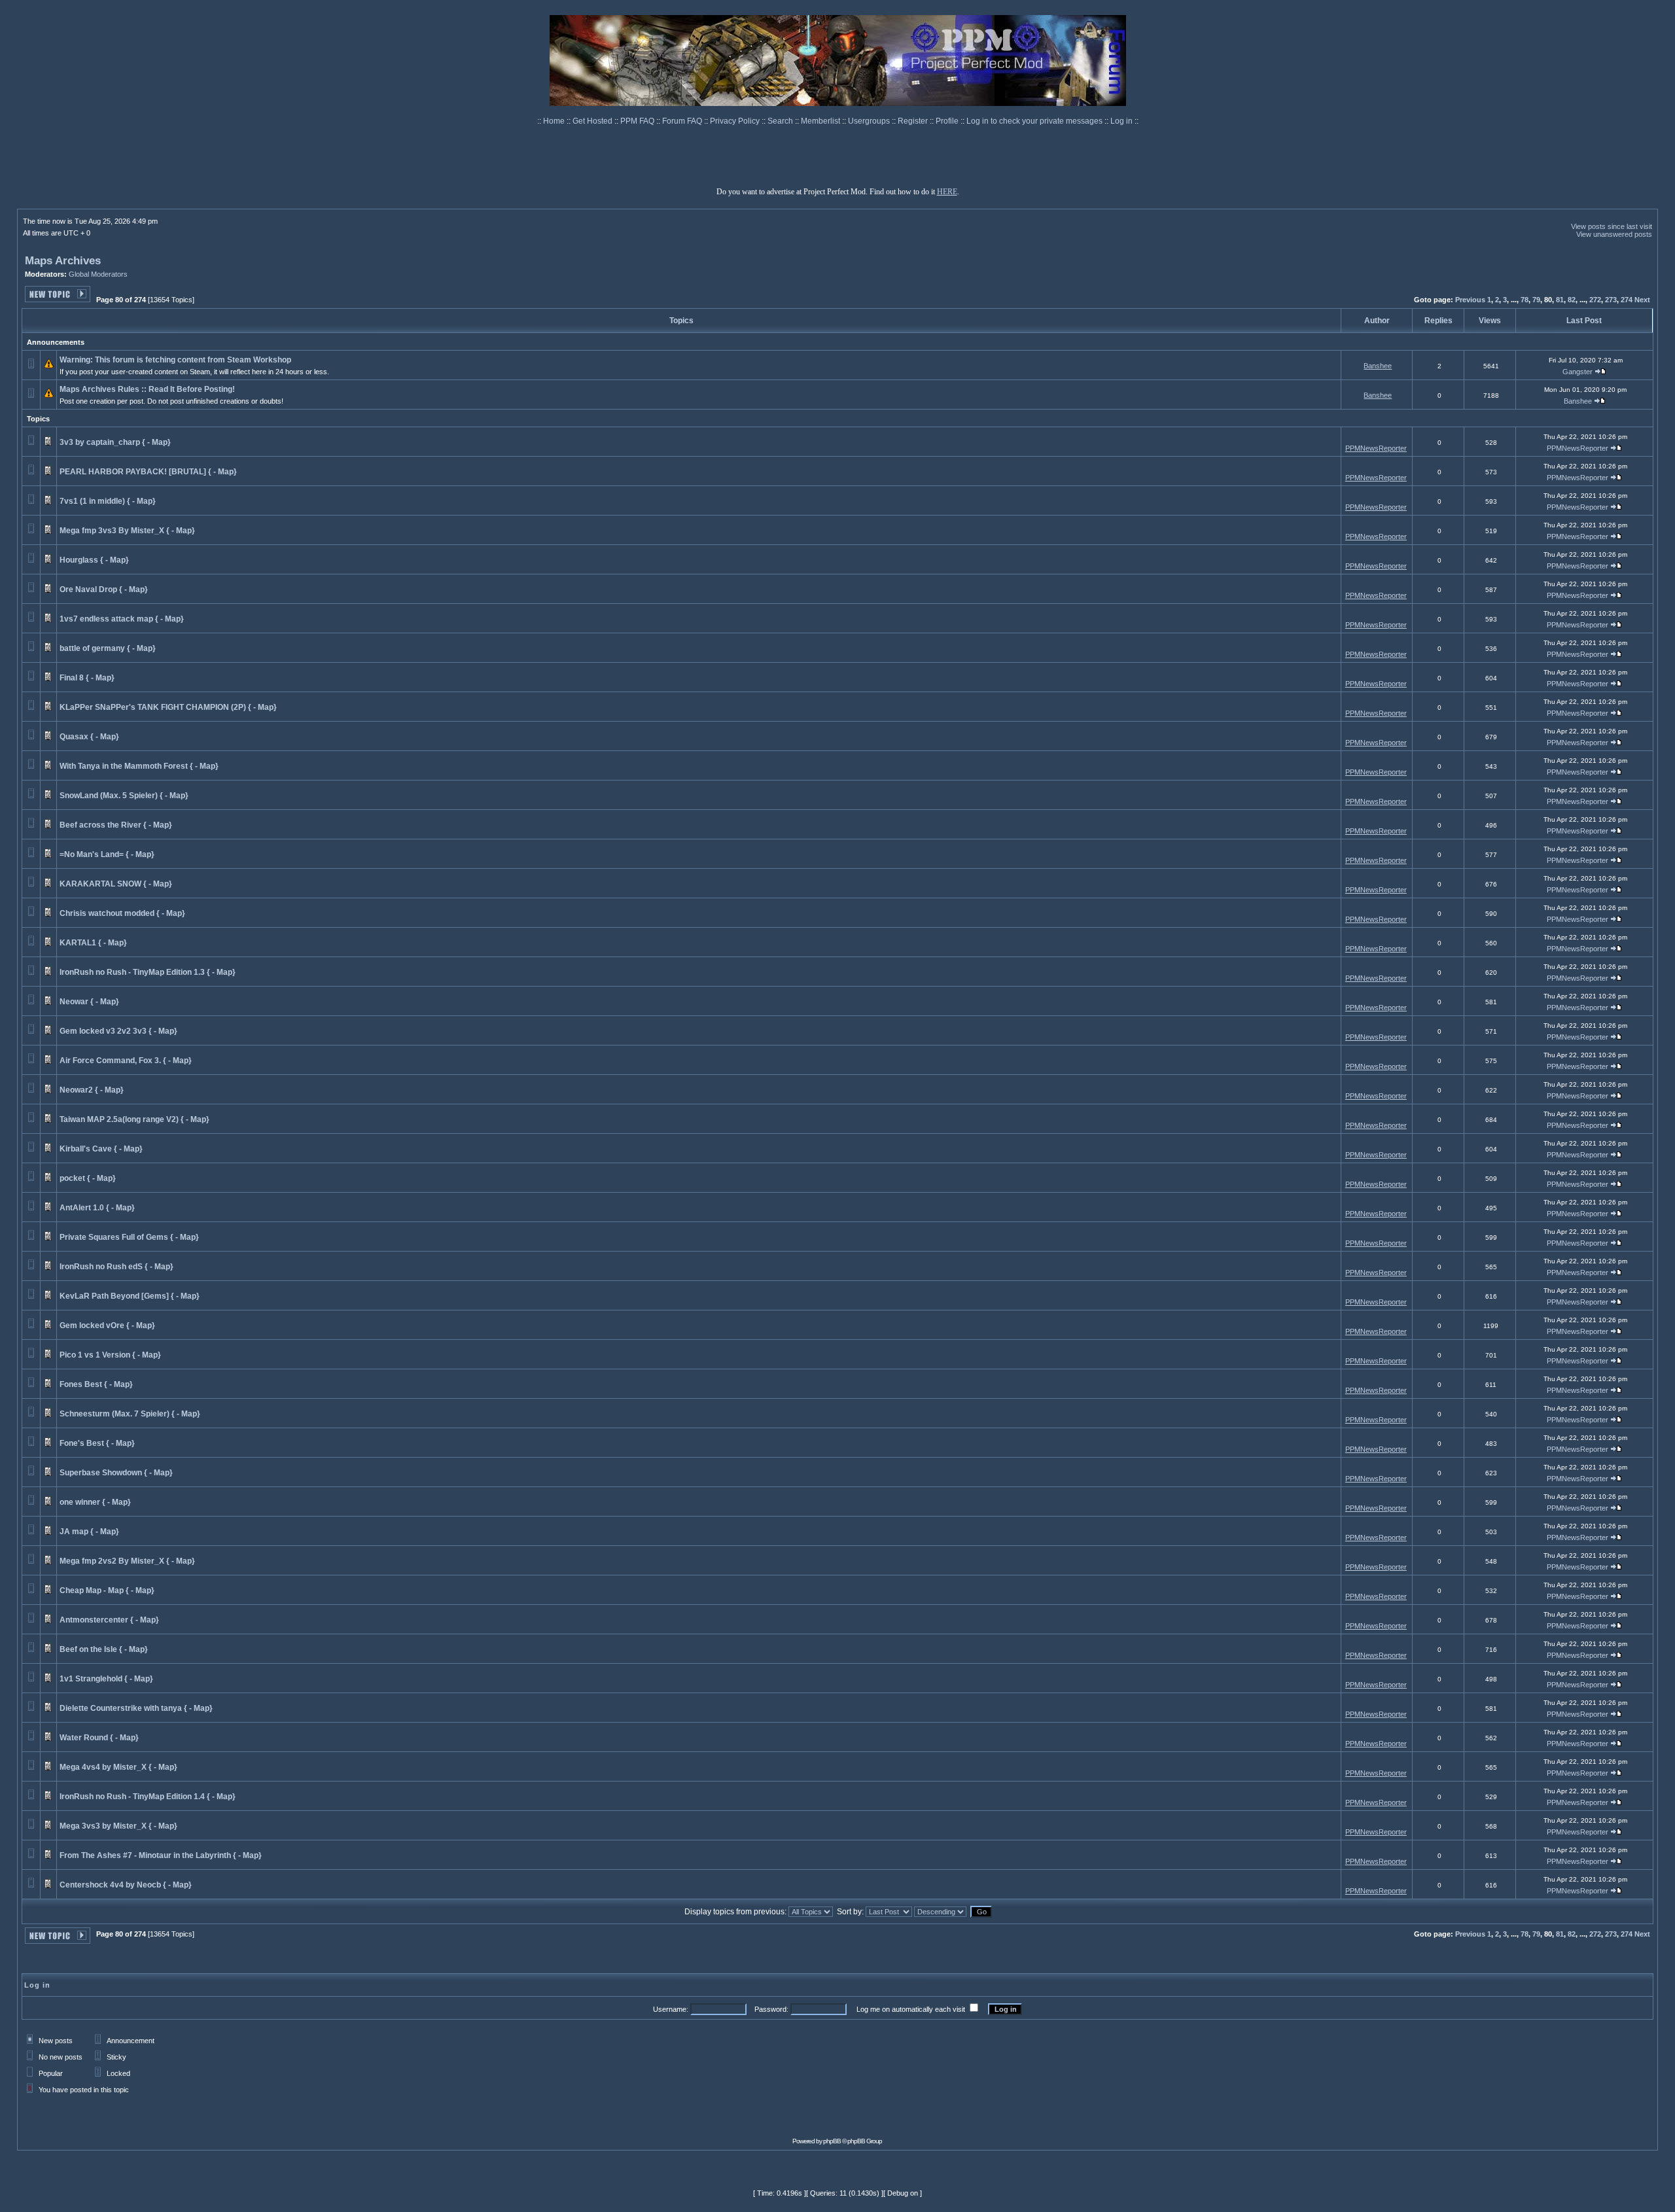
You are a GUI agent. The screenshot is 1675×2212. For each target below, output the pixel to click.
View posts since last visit (1612, 226)
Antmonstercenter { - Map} (109, 1620)
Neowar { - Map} (89, 1002)
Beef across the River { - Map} (116, 825)
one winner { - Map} (95, 1502)
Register (914, 121)
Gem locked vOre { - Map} (107, 1325)
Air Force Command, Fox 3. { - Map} (126, 1061)
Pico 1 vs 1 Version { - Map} (110, 1355)
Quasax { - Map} (89, 737)
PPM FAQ (638, 121)
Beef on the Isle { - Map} (104, 1649)
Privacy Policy (736, 121)
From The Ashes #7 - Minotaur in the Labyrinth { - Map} (161, 1855)
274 (1627, 300)
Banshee (1378, 366)
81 (1560, 300)
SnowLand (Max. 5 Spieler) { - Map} (124, 796)
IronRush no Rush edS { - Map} (116, 1267)
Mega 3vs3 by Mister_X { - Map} (118, 1826)
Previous (1470, 300)
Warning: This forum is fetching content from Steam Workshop (175, 360)
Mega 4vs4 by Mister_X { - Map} (118, 1767)
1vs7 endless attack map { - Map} (122, 619)
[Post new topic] (58, 299)
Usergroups (870, 121)
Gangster (1578, 372)
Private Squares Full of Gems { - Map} (129, 1237)
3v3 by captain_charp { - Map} (115, 442)
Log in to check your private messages (1035, 121)
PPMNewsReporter (1376, 448)
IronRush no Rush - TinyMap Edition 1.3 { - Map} (148, 972)
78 (1525, 300)
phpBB (832, 2141)
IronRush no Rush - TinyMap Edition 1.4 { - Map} (148, 1797)
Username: (671, 2009)
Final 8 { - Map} (87, 678)
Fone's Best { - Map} (97, 1443)
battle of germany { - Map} (108, 648)
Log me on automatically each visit (911, 2009)
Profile (948, 121)
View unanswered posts (1614, 234)
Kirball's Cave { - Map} (101, 1149)
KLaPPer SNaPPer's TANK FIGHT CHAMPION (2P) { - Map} (168, 707)
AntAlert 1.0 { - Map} (97, 1208)
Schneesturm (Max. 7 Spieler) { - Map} (130, 1414)
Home (555, 121)
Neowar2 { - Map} (92, 1090)
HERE (947, 192)
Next (1642, 300)
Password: (771, 2009)
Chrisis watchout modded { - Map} (122, 913)
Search (781, 121)
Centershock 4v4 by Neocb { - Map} (126, 1885)
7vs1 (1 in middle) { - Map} (108, 501)
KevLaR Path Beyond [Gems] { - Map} (130, 1296)
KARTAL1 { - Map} (93, 943)
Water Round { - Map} (99, 1738)
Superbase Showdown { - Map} (116, 1473)
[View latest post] (1600, 372)
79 (1536, 300)
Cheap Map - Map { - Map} (107, 1590)
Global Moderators (98, 274)
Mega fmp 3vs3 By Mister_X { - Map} (127, 531)
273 (1611, 300)
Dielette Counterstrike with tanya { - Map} (136, 1708)
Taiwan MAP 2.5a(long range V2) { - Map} (134, 1119)
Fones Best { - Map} (96, 1384)
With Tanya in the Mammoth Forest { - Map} (139, 766)
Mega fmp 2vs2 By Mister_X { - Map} (127, 1561)
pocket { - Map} (88, 1178)
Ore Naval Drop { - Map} (104, 589)
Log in (1121, 121)
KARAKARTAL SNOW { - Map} (116, 884)
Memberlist (821, 121)
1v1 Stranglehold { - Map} (106, 1679)
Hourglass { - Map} (94, 560)
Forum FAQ (683, 121)
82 (1572, 300)
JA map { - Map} (89, 1532)
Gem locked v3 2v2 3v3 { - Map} (118, 1031)
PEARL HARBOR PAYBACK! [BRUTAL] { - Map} (148, 472)
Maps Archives (63, 261)
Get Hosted (593, 121)
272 (1595, 300)
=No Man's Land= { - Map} (107, 854)
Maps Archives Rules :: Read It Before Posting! (147, 389)
